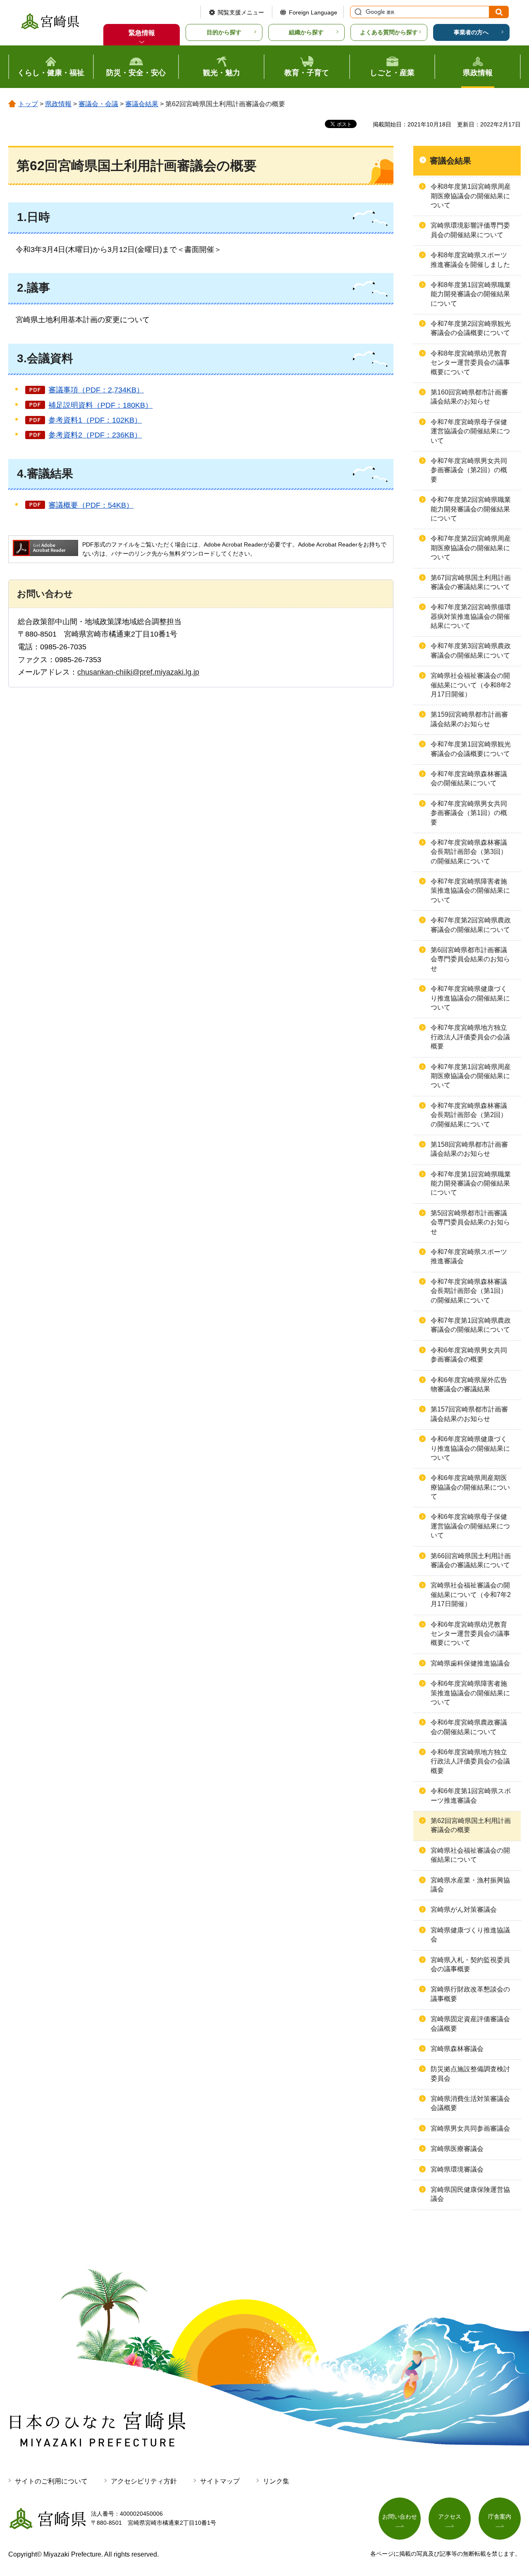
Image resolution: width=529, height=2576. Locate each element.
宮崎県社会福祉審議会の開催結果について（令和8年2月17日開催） (471, 685)
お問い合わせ (400, 2517)
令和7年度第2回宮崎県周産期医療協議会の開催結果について (471, 548)
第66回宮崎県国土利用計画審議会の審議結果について (471, 1560)
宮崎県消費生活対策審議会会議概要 (470, 2103)
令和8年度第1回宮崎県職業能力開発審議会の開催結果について (471, 294)
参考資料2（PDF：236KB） (95, 435)
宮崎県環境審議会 (457, 2169)
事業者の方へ (471, 32)
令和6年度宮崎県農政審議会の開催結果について (469, 1727)
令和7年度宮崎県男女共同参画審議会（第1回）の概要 (469, 813)
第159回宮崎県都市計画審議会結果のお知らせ (469, 719)
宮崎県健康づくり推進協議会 (470, 1935)
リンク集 (276, 2481)
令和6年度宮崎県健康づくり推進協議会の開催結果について (470, 1448)
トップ (28, 104)
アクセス (450, 2517)
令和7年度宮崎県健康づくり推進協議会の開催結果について (470, 998)
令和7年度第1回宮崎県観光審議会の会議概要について (471, 749)
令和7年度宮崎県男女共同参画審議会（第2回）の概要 (469, 470)
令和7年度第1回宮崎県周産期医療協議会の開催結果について (471, 1076)
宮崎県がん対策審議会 (464, 1909)
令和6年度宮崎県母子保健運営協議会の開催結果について (470, 1526)
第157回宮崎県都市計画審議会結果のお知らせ (469, 1414)
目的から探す (224, 32)
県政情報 (58, 104)
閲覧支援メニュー (241, 12)
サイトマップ (220, 2481)
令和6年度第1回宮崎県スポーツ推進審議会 (471, 1795)
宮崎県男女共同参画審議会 (470, 2128)
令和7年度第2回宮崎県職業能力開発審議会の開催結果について (471, 509)
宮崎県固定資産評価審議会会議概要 (470, 2023)
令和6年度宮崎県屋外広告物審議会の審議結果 (469, 1384)
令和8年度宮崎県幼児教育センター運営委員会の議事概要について (470, 363)
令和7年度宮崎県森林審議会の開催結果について (469, 778)
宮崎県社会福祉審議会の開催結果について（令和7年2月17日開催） (471, 1595)
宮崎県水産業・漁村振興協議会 (470, 1885)
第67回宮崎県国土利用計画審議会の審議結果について (471, 582)
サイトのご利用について (51, 2481)
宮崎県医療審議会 (457, 2149)
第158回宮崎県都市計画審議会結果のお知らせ (469, 1149)
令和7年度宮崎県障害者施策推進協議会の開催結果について (470, 891)
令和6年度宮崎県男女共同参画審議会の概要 (469, 1355)
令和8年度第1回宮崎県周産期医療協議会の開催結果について (471, 196)
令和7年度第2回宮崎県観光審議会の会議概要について (471, 328)
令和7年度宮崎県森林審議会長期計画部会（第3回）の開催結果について (469, 852)
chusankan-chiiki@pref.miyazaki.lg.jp (138, 672)
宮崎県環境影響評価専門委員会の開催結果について (470, 230)
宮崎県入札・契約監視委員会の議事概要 (470, 1964)
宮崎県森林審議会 (457, 2049)
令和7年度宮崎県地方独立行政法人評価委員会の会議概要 (470, 1037)
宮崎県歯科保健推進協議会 (470, 1663)
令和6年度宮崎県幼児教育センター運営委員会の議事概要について (470, 1634)
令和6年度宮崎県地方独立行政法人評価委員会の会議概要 (470, 1761)
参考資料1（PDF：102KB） (95, 420)
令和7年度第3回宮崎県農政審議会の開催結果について (471, 650)
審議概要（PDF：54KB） (91, 505)
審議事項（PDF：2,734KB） (96, 390)
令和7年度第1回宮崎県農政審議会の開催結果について (471, 1325)
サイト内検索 (357, 12)
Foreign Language (313, 12)
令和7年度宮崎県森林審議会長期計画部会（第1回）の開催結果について (469, 1291)
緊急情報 (142, 33)
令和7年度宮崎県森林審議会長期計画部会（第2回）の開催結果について (469, 1115)
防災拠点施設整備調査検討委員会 (470, 2073)
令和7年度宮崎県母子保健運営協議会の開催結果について (470, 431)
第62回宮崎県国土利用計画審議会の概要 (471, 1825)
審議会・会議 (98, 104)
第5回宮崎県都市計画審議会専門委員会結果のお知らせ (470, 1222)
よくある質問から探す (389, 32)
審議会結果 (142, 104)
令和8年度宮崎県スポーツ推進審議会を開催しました (470, 260)
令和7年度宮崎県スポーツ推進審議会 (469, 1256)
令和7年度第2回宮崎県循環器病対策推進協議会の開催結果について (471, 616)
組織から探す (306, 32)
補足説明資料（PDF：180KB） (100, 405)
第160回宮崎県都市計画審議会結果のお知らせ (469, 397)
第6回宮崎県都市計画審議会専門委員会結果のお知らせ (470, 959)
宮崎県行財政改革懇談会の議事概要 (470, 1994)
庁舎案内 (500, 2517)
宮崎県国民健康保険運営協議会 (470, 2194)
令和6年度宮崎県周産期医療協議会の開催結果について (470, 1487)
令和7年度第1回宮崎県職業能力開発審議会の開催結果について (471, 1183)
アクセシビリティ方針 (144, 2481)
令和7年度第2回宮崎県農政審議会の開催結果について (471, 925)
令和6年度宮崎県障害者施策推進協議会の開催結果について (470, 1693)
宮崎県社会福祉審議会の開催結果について (470, 1855)
